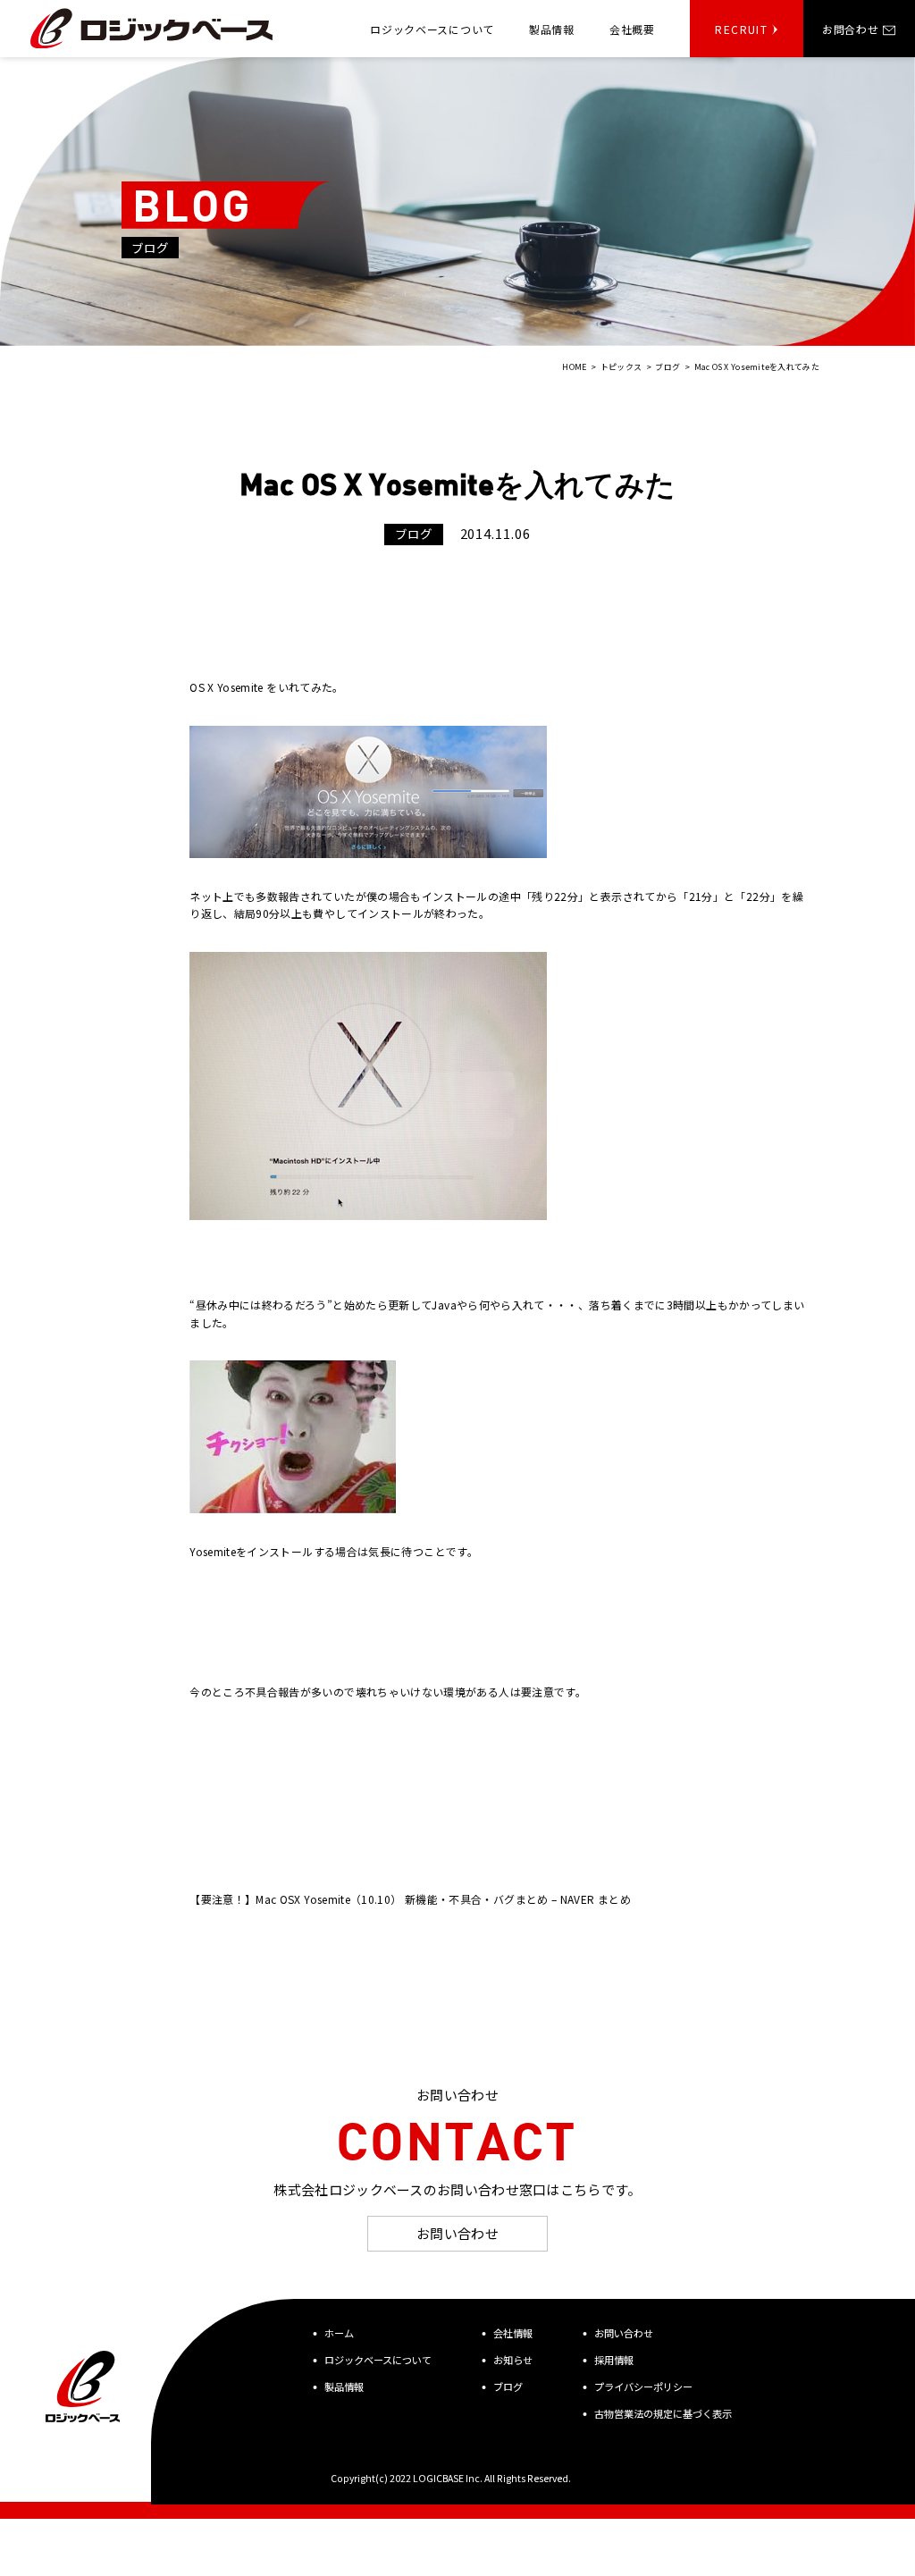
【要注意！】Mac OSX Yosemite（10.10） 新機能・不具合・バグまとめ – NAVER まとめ (410, 1899)
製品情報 (344, 2387)
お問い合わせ (458, 2233)
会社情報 (513, 2333)
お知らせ (513, 2360)
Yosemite (240, 687)
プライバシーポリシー (643, 2387)
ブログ (508, 2387)
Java (444, 1305)
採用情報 (614, 2360)
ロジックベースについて (378, 2360)
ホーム (339, 2333)
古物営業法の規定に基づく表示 (663, 2413)
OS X (201, 687)
